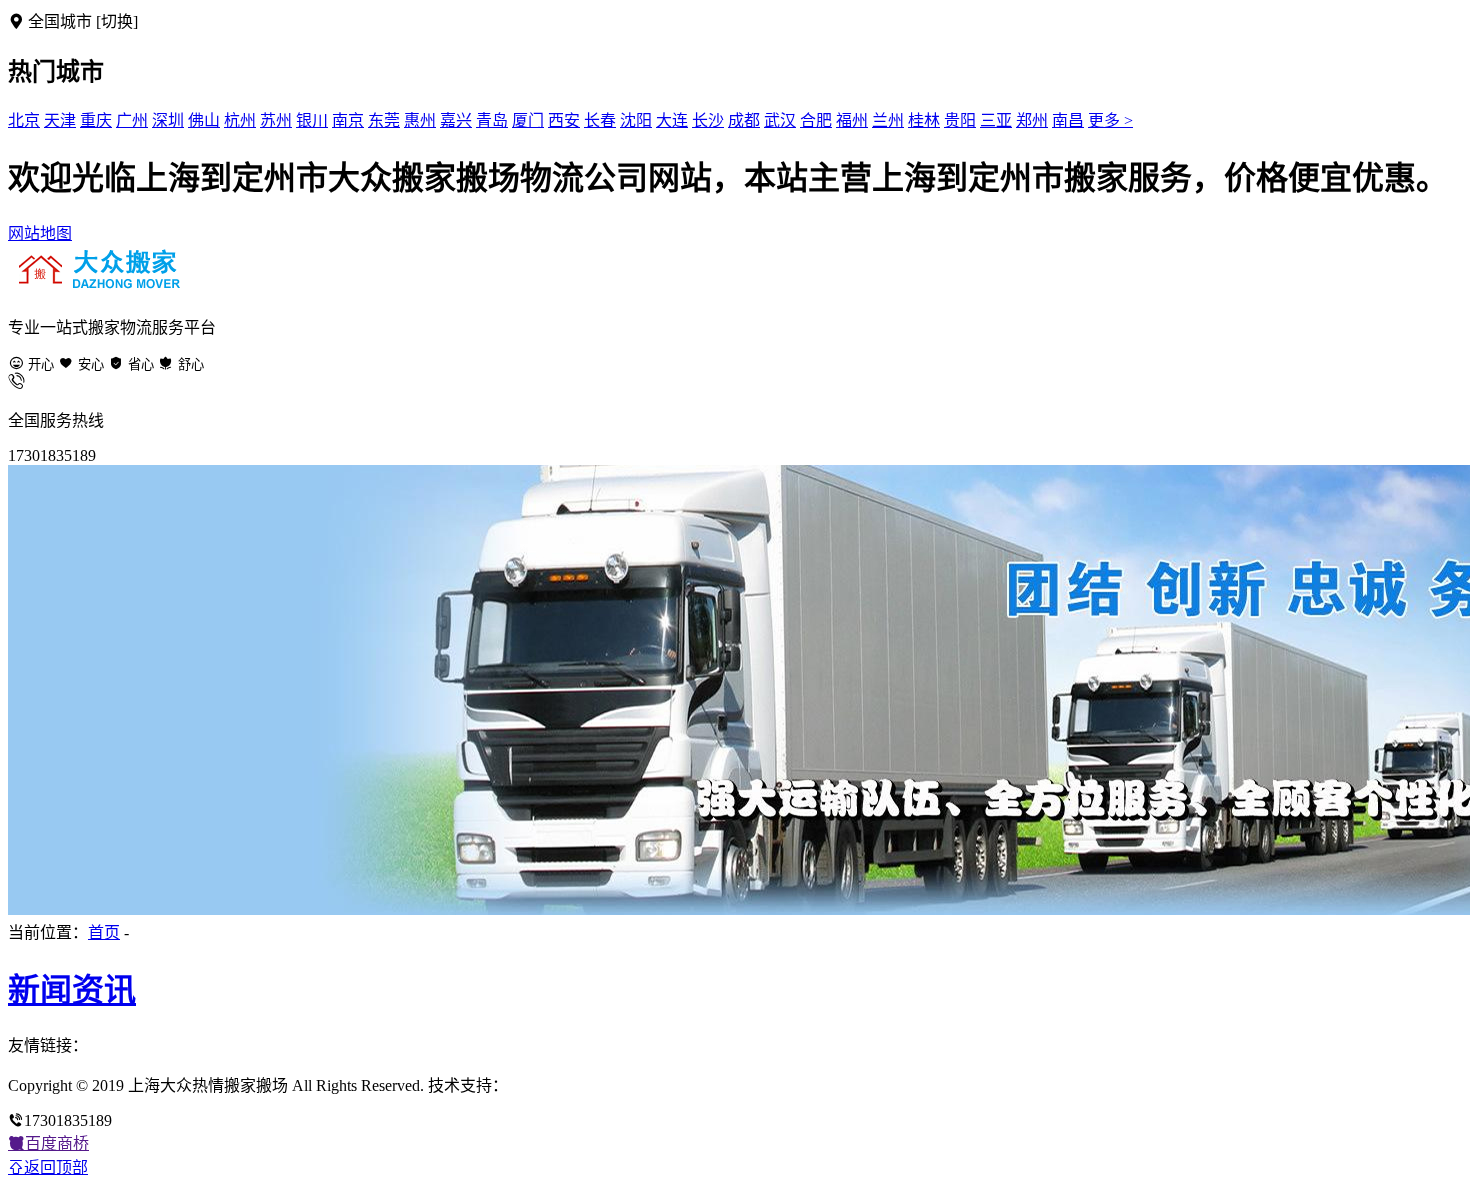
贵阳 (960, 120)
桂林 (924, 120)
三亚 (996, 120)
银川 (312, 120)
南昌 (1068, 120)
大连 (672, 120)
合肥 (816, 120)
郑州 (1032, 120)
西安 (564, 120)
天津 (60, 120)
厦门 (528, 120)
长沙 (708, 120)
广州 (132, 120)
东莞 (384, 120)
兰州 (888, 120)
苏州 (276, 120)
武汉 (780, 120)
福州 (852, 120)
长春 (600, 120)
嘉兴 (456, 120)
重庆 (96, 120)
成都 (744, 120)
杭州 (240, 120)
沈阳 (636, 120)
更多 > (1110, 120)
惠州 (420, 120)
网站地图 (40, 233)
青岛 (492, 120)
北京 (24, 120)
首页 (104, 932)
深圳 (168, 120)
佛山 (204, 120)
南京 (348, 120)
